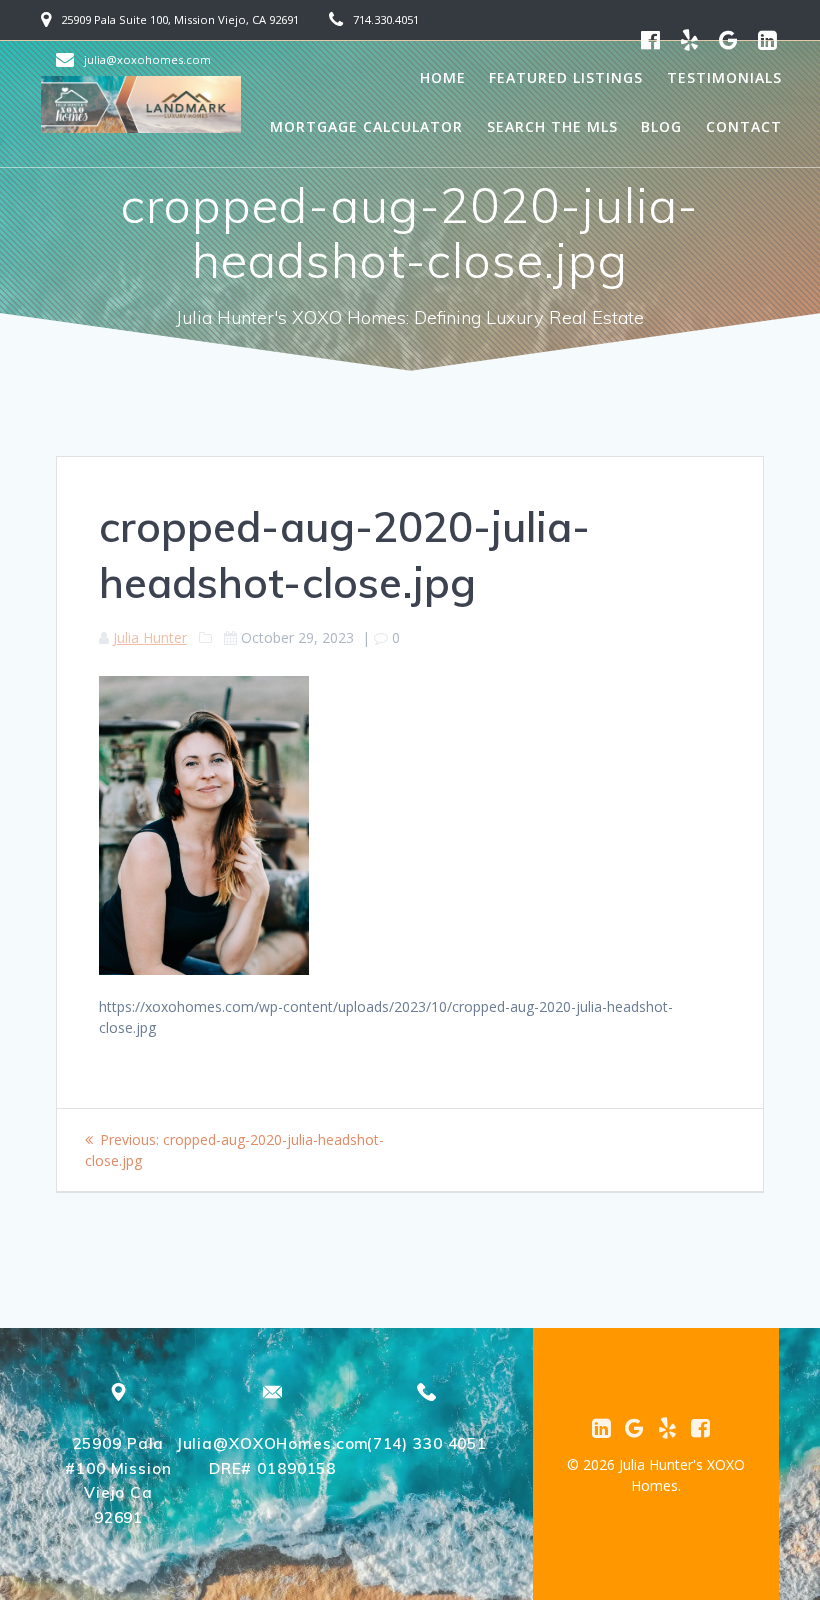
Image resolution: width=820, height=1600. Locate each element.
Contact (744, 126)
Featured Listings (566, 77)
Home (443, 77)
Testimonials (724, 77)
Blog (661, 126)
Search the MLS (552, 126)
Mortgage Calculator (366, 126)
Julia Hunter (150, 637)
